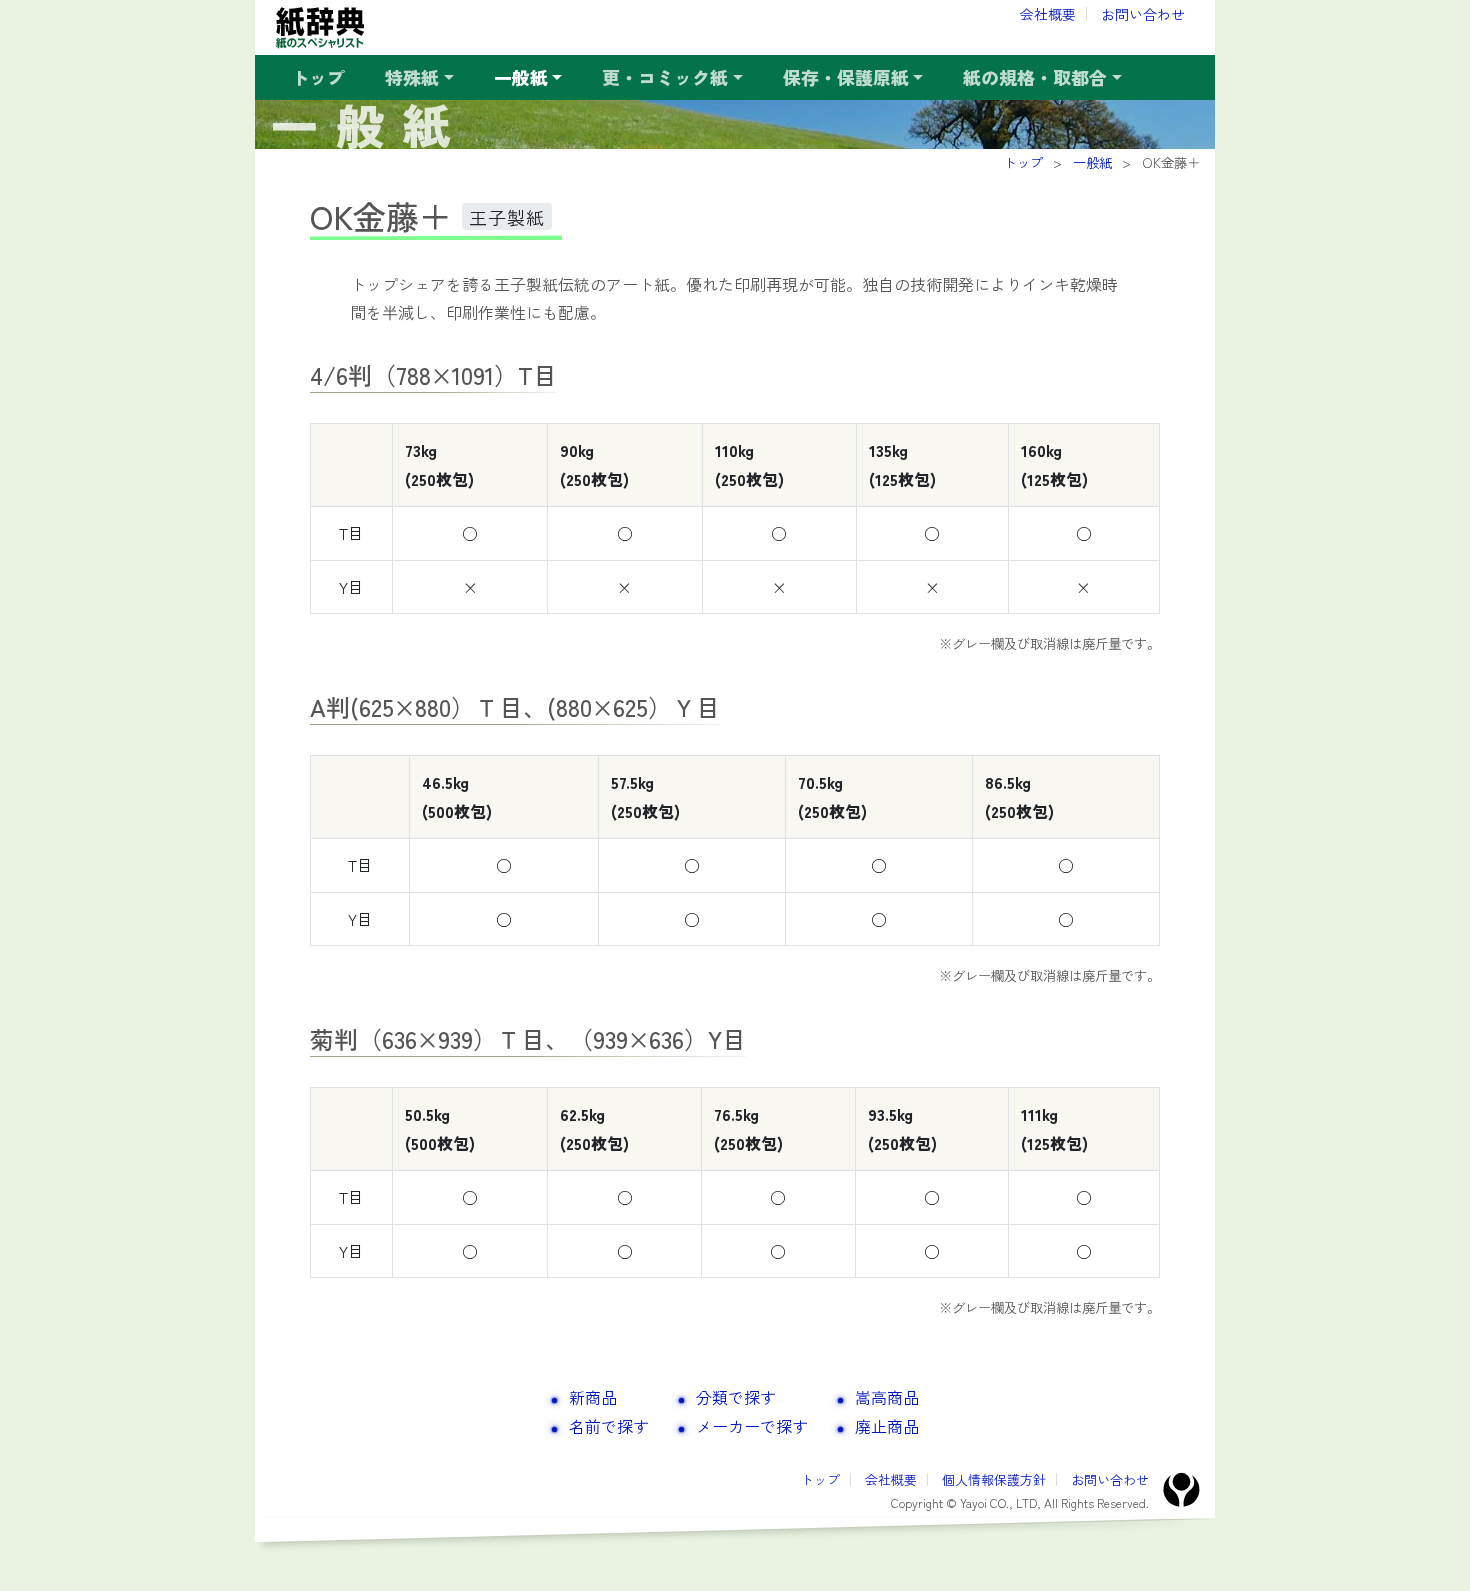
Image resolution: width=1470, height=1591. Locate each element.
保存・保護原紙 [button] (846, 77)
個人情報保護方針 (994, 1479)
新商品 (593, 1397)
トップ (318, 77)
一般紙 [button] (521, 77)
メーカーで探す (752, 1426)
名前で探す (609, 1426)
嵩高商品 (887, 1397)
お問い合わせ (1143, 14)
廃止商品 (887, 1426)
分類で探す (736, 1397)
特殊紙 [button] (412, 77)
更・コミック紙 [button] (665, 77)
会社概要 (1048, 14)
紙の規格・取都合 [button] (1035, 77)
